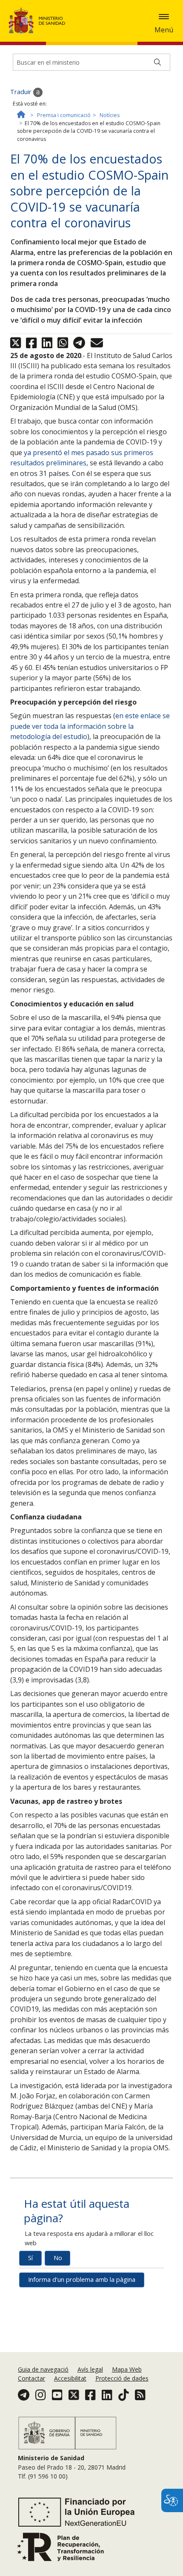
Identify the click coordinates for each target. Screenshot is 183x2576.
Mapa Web (127, 2369)
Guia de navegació (43, 2369)
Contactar (31, 2378)
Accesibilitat (70, 2378)
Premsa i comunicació (64, 115)
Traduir (22, 92)
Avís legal (90, 2369)
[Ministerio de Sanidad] (40, 20)
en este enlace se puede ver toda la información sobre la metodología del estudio (90, 726)
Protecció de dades (122, 2378)
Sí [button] (30, 2258)
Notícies (110, 115)
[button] (164, 17)
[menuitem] (44, 2369)
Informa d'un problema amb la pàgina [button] (82, 2279)
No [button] (58, 2258)
